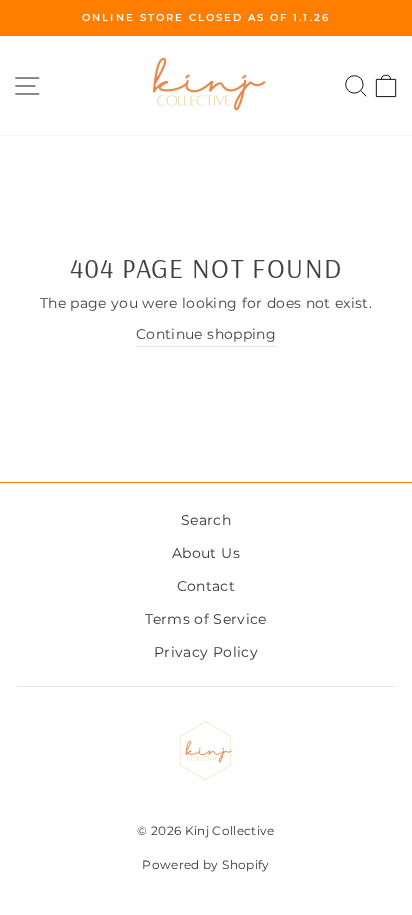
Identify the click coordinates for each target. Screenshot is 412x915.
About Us (206, 553)
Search (206, 520)
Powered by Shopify (205, 864)
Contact (206, 586)
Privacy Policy (206, 652)
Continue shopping (206, 334)
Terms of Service (205, 619)
